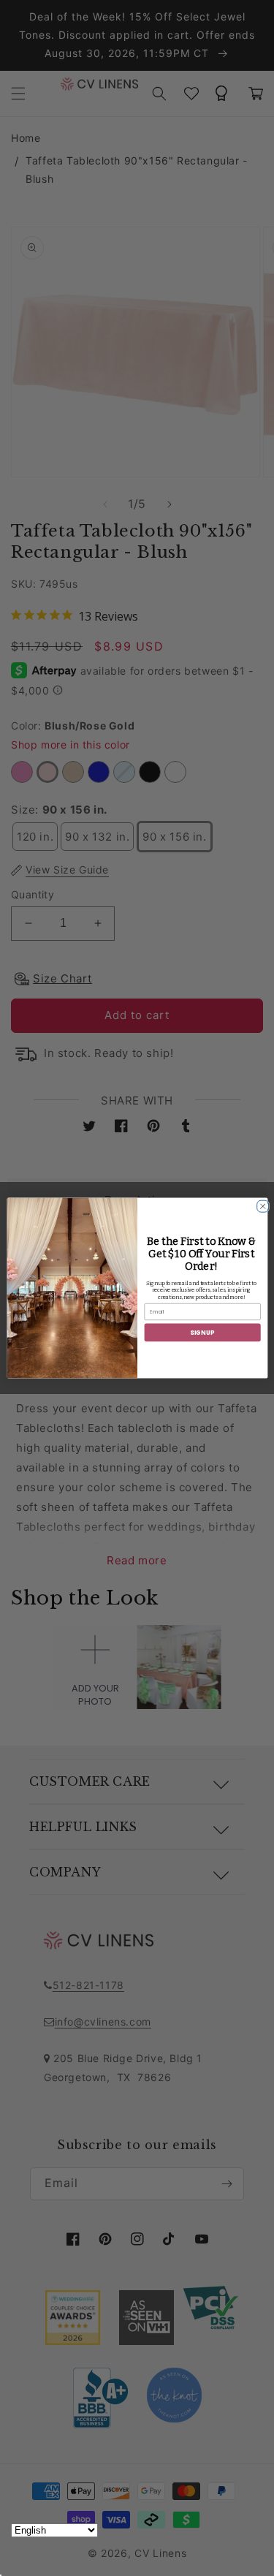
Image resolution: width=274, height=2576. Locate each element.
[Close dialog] (260, 1204)
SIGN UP (202, 1332)
